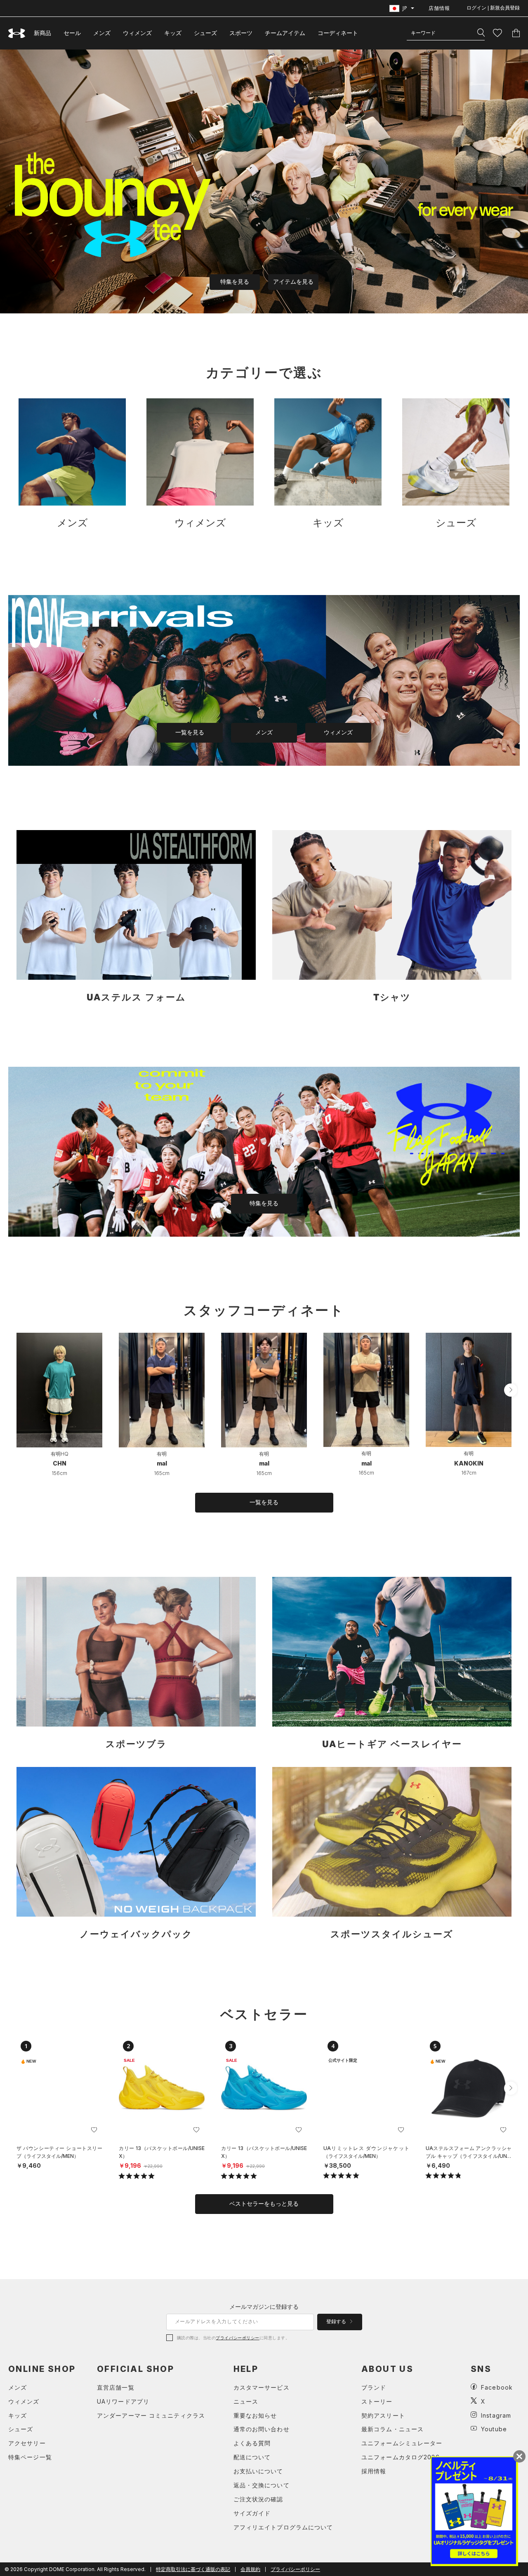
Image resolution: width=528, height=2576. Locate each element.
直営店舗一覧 (116, 2387)
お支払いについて (258, 2471)
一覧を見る (190, 732)
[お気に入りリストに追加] (94, 2130)
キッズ (173, 33)
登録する (337, 2322)
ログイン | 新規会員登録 (493, 8)
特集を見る (235, 282)
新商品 (42, 33)
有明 (162, 1454)
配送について (252, 2457)
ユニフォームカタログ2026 (401, 2457)
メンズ (102, 33)
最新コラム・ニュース (392, 2429)
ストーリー (377, 2401)
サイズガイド (252, 2513)
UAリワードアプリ (123, 2401)
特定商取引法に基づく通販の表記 (193, 2569)
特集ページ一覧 (30, 2457)
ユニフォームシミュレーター (402, 2443)
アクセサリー (27, 2443)
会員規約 (250, 2569)
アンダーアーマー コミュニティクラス (151, 2415)
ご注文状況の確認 (258, 2499)
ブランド (374, 2387)
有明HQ (60, 1454)
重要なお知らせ (255, 2415)
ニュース (246, 2401)
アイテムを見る (293, 282)
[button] (511, 1390)
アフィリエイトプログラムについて (283, 2527)
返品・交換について (262, 2485)
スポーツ (241, 33)
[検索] (481, 33)
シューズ (205, 33)
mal (162, 1463)
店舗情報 (439, 8)
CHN (60, 1463)
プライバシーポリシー (237, 2338)
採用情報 (374, 2471)
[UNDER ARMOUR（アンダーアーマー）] (17, 33)
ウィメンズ (137, 33)
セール (72, 33)
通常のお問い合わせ (262, 2429)
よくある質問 (252, 2443)
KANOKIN (469, 1463)
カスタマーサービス (262, 2387)
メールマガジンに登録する (264, 2307)
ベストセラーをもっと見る (264, 2204)
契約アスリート (383, 2415)
